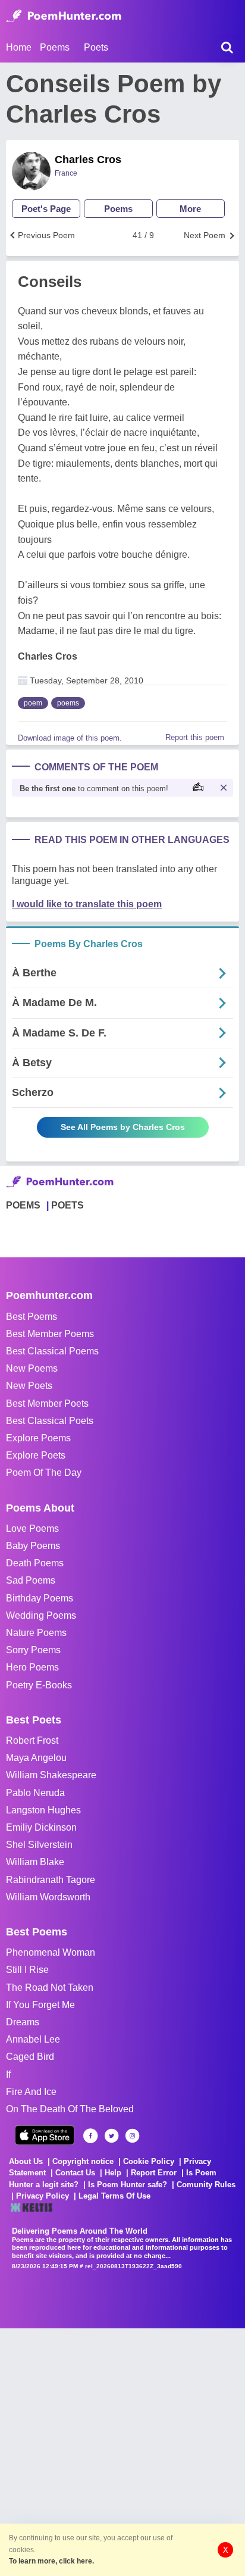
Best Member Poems (50, 1334)
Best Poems (32, 1317)
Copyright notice (83, 2161)
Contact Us (75, 2173)
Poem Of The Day (44, 1473)
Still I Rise (27, 1970)
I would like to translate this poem (87, 904)
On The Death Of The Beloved (70, 2109)
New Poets (29, 1386)
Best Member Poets (47, 1403)
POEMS (23, 1205)
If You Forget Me (40, 2005)
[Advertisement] (122, 2451)
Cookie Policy (149, 2161)
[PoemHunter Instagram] (132, 2136)
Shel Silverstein (39, 1845)
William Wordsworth (48, 1897)
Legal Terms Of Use (114, 2196)
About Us (26, 2161)
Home (19, 47)
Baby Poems (33, 1546)
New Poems (32, 1368)
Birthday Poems (40, 1598)
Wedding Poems (41, 1615)
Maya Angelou (36, 1758)
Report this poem (195, 737)
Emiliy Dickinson (41, 1827)
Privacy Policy (43, 2196)
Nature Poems (36, 1633)
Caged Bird (30, 2057)
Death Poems (35, 1563)
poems (68, 703)
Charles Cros (88, 160)
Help (113, 2173)
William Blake (35, 1862)
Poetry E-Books (39, 1685)
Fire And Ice (31, 2092)
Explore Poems (38, 1438)
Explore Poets (36, 1455)
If (8, 2074)
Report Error (154, 2173)
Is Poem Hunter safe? (128, 2185)
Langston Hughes (43, 1810)
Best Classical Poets (50, 1421)
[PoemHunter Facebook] (91, 2136)
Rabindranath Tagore (51, 1880)
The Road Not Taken (50, 1988)
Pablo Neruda (35, 1793)
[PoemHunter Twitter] (111, 2136)
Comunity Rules (206, 2185)
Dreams (23, 2022)
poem (33, 703)
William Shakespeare (51, 1775)
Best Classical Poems (52, 1351)
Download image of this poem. (70, 738)
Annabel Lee (33, 2039)
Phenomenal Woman (51, 1952)
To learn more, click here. (51, 2561)
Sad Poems (31, 1580)
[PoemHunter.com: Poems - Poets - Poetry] (64, 16)
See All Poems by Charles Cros (123, 1127)
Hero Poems (32, 1667)
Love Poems (32, 1529)
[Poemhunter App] (45, 2135)
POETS (67, 1205)
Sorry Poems (33, 1650)
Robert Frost (32, 1740)
